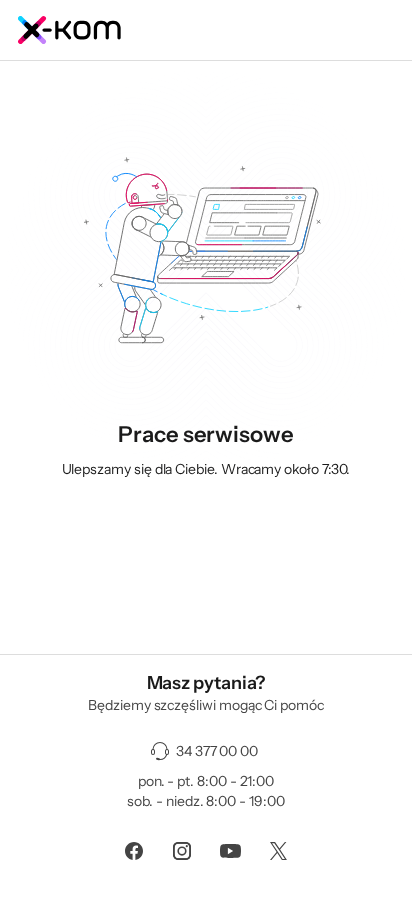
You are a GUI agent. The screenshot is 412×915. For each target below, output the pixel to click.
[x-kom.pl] (206, 30)
